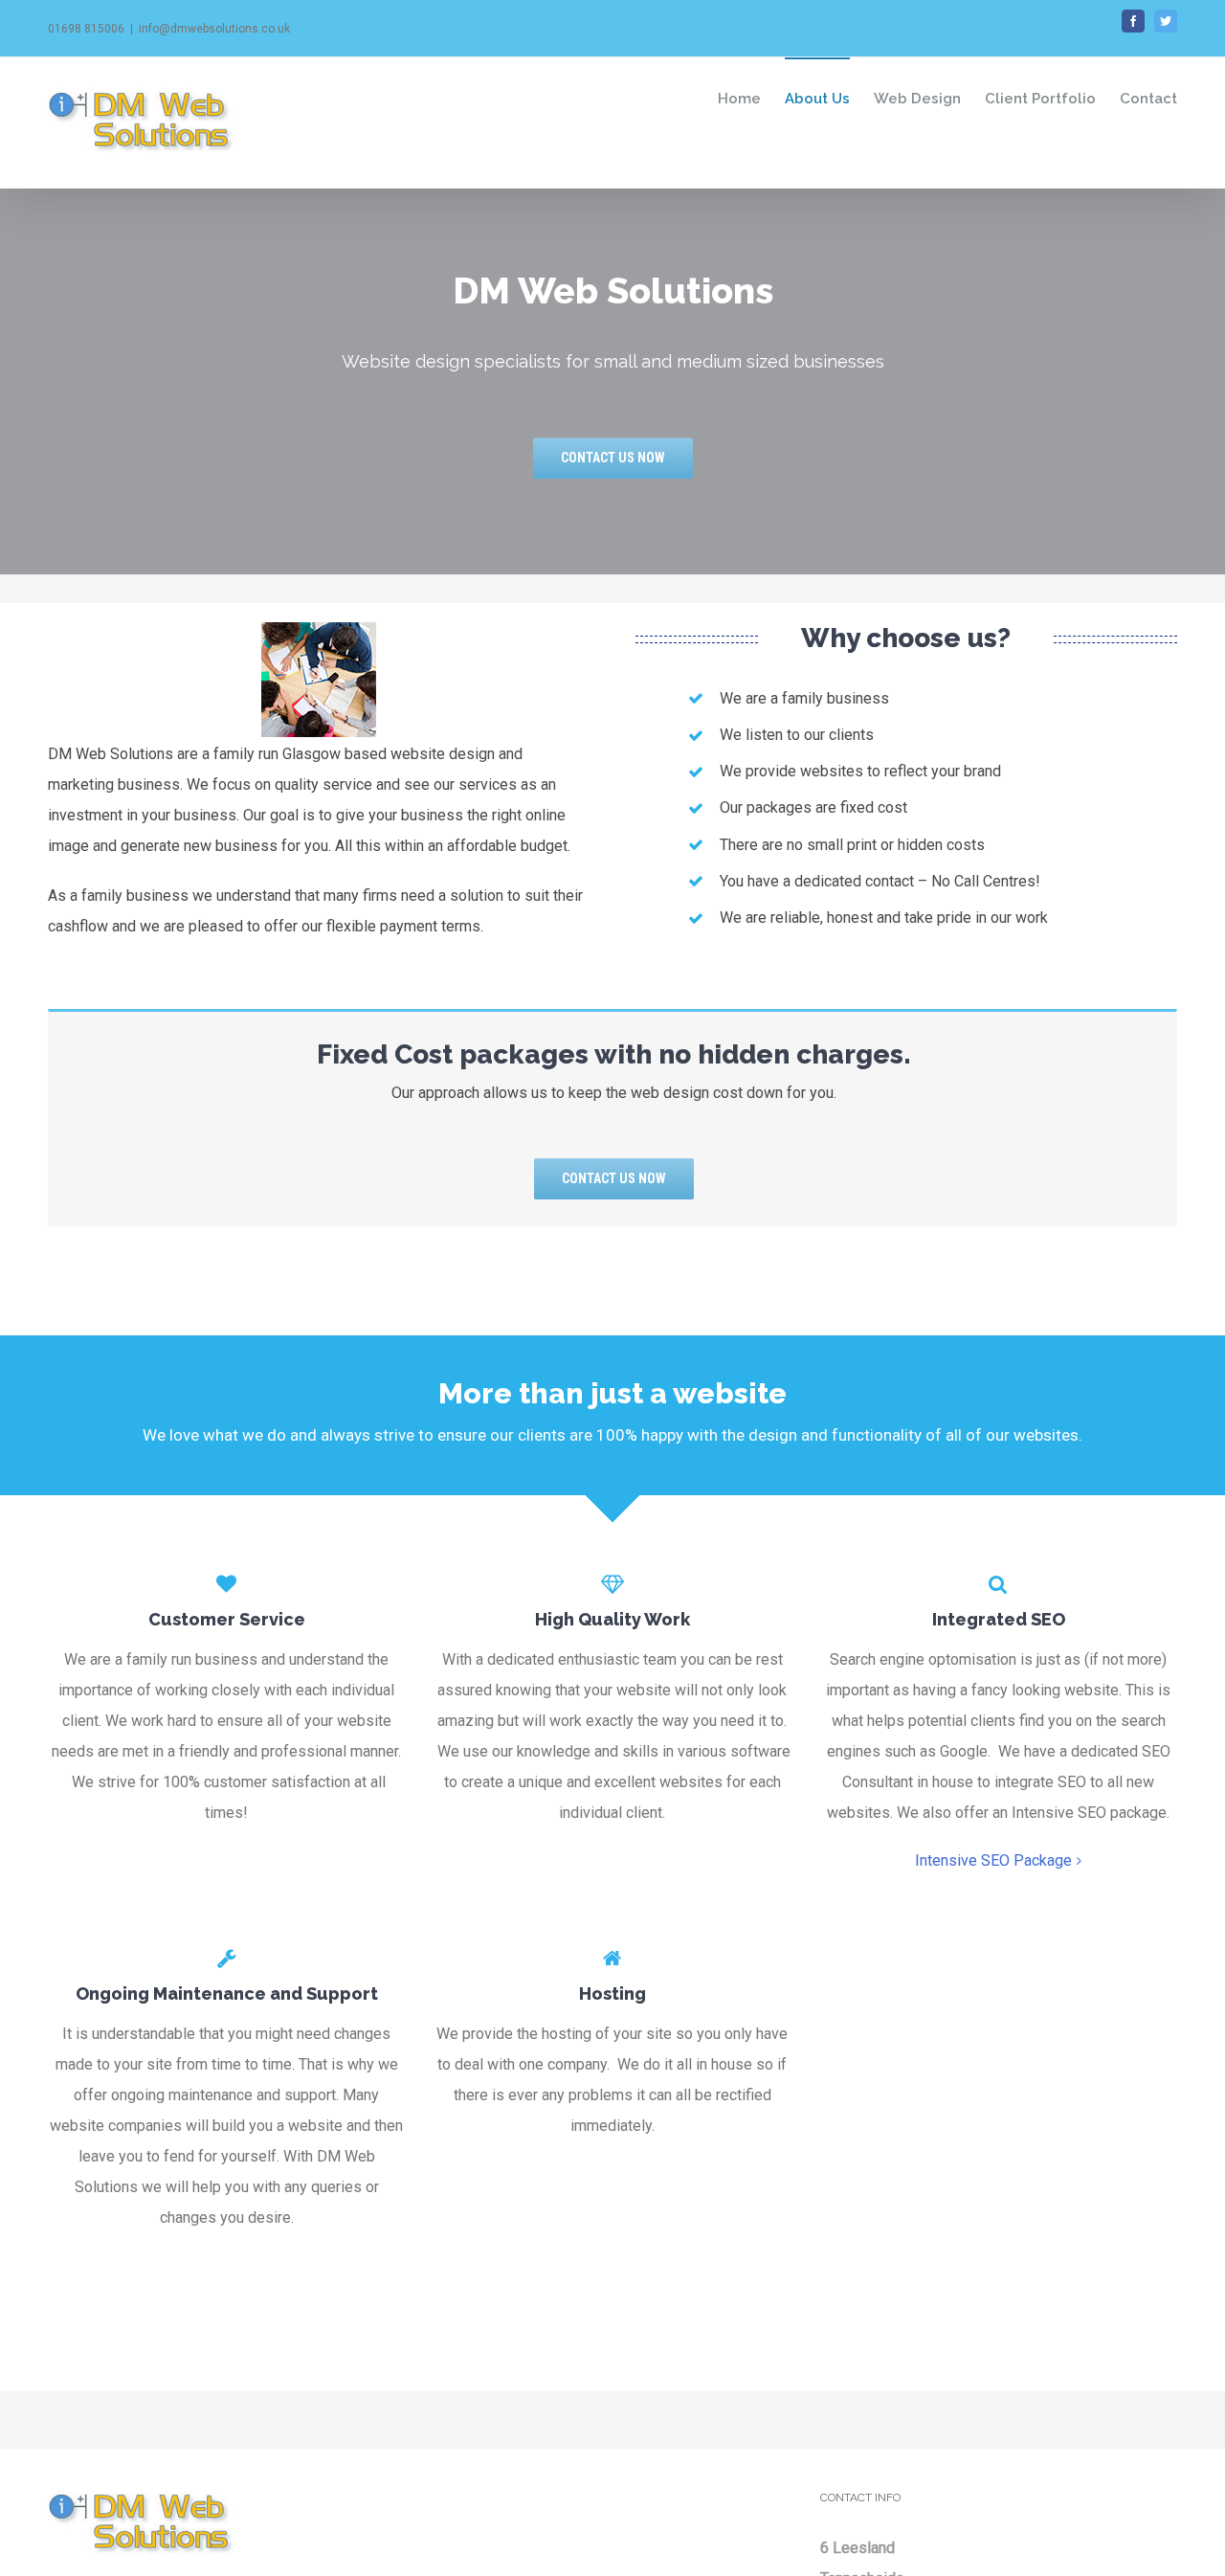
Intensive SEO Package (993, 1860)
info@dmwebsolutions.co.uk (214, 29)
